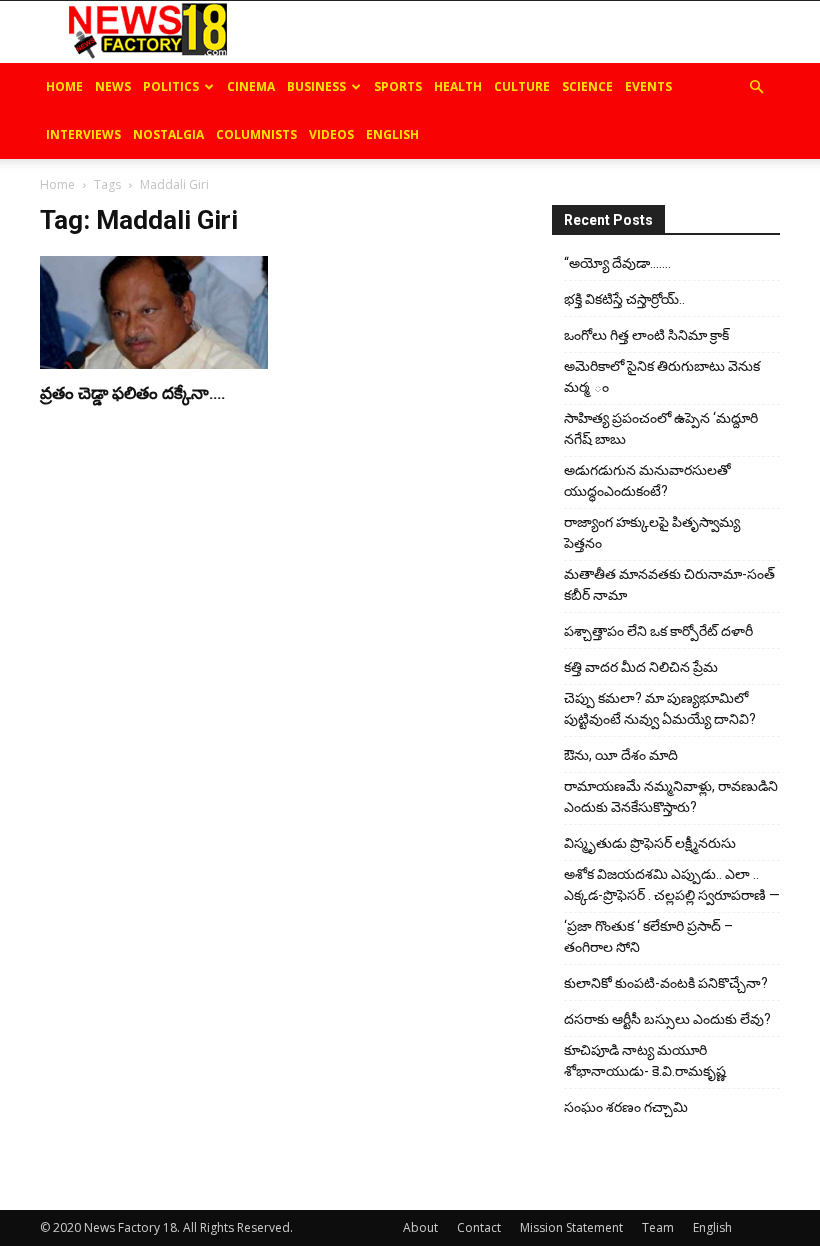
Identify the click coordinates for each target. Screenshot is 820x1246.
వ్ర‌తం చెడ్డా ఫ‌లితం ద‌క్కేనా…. (133, 393)
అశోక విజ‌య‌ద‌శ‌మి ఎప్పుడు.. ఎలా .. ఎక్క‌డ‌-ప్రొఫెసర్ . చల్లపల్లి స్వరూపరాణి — (672, 884)
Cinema (251, 86)
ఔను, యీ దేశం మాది (621, 755)
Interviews (83, 134)
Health (458, 86)
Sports (398, 86)
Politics (171, 86)
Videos (331, 134)
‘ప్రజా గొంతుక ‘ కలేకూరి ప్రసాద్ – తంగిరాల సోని (648, 936)
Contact (479, 1227)
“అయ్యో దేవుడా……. (617, 263)
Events (648, 86)
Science (587, 86)
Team (658, 1227)
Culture (522, 86)
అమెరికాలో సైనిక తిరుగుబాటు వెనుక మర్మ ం (662, 376)
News (113, 86)
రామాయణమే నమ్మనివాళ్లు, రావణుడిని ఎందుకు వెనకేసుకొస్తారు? (671, 796)
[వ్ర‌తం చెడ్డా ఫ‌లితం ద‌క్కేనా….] (154, 312)
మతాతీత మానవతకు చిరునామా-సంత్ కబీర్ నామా (669, 584)
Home (64, 86)
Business (316, 86)
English (392, 134)
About (420, 1227)
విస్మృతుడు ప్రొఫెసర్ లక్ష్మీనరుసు (650, 843)
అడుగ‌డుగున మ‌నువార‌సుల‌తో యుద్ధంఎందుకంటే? (647, 480)
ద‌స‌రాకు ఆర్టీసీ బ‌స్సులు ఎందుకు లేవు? (667, 1019)
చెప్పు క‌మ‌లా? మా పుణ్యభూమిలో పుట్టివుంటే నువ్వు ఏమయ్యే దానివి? (660, 708)
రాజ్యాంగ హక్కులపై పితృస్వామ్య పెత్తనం (652, 532)
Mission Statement (571, 1227)
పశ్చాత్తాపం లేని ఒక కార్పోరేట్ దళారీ (658, 631)
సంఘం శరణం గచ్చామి (626, 1107)
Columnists (256, 134)
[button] (756, 87)
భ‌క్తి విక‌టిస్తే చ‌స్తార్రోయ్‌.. (624, 299)
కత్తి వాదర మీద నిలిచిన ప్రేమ (641, 667)
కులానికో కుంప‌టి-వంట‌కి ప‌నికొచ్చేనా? (666, 983)
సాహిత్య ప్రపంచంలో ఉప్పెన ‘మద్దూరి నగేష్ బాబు (661, 428)
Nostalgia (168, 134)
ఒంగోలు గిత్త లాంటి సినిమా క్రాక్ (646, 335)
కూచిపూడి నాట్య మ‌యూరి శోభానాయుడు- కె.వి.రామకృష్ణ (645, 1060)
